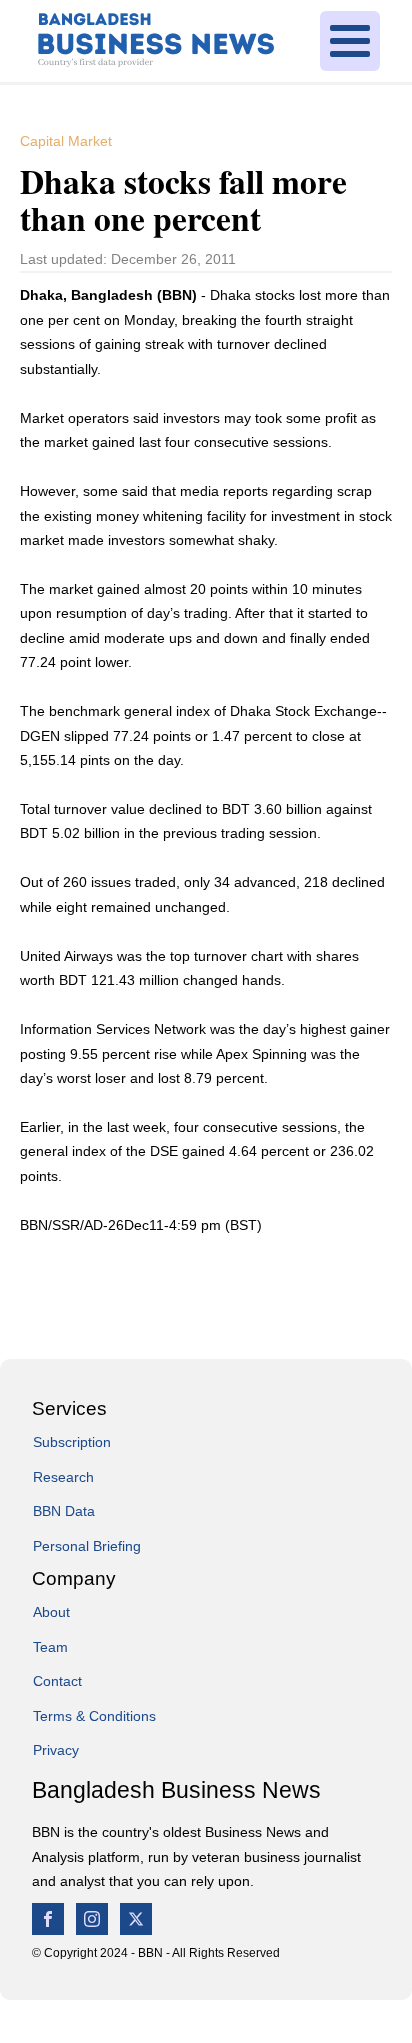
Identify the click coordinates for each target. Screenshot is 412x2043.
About (51, 1612)
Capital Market (66, 141)
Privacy (56, 1750)
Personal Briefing (87, 1546)
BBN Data (64, 1511)
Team (50, 1647)
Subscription (72, 1442)
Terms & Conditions (94, 1716)
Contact (57, 1681)
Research (63, 1477)
